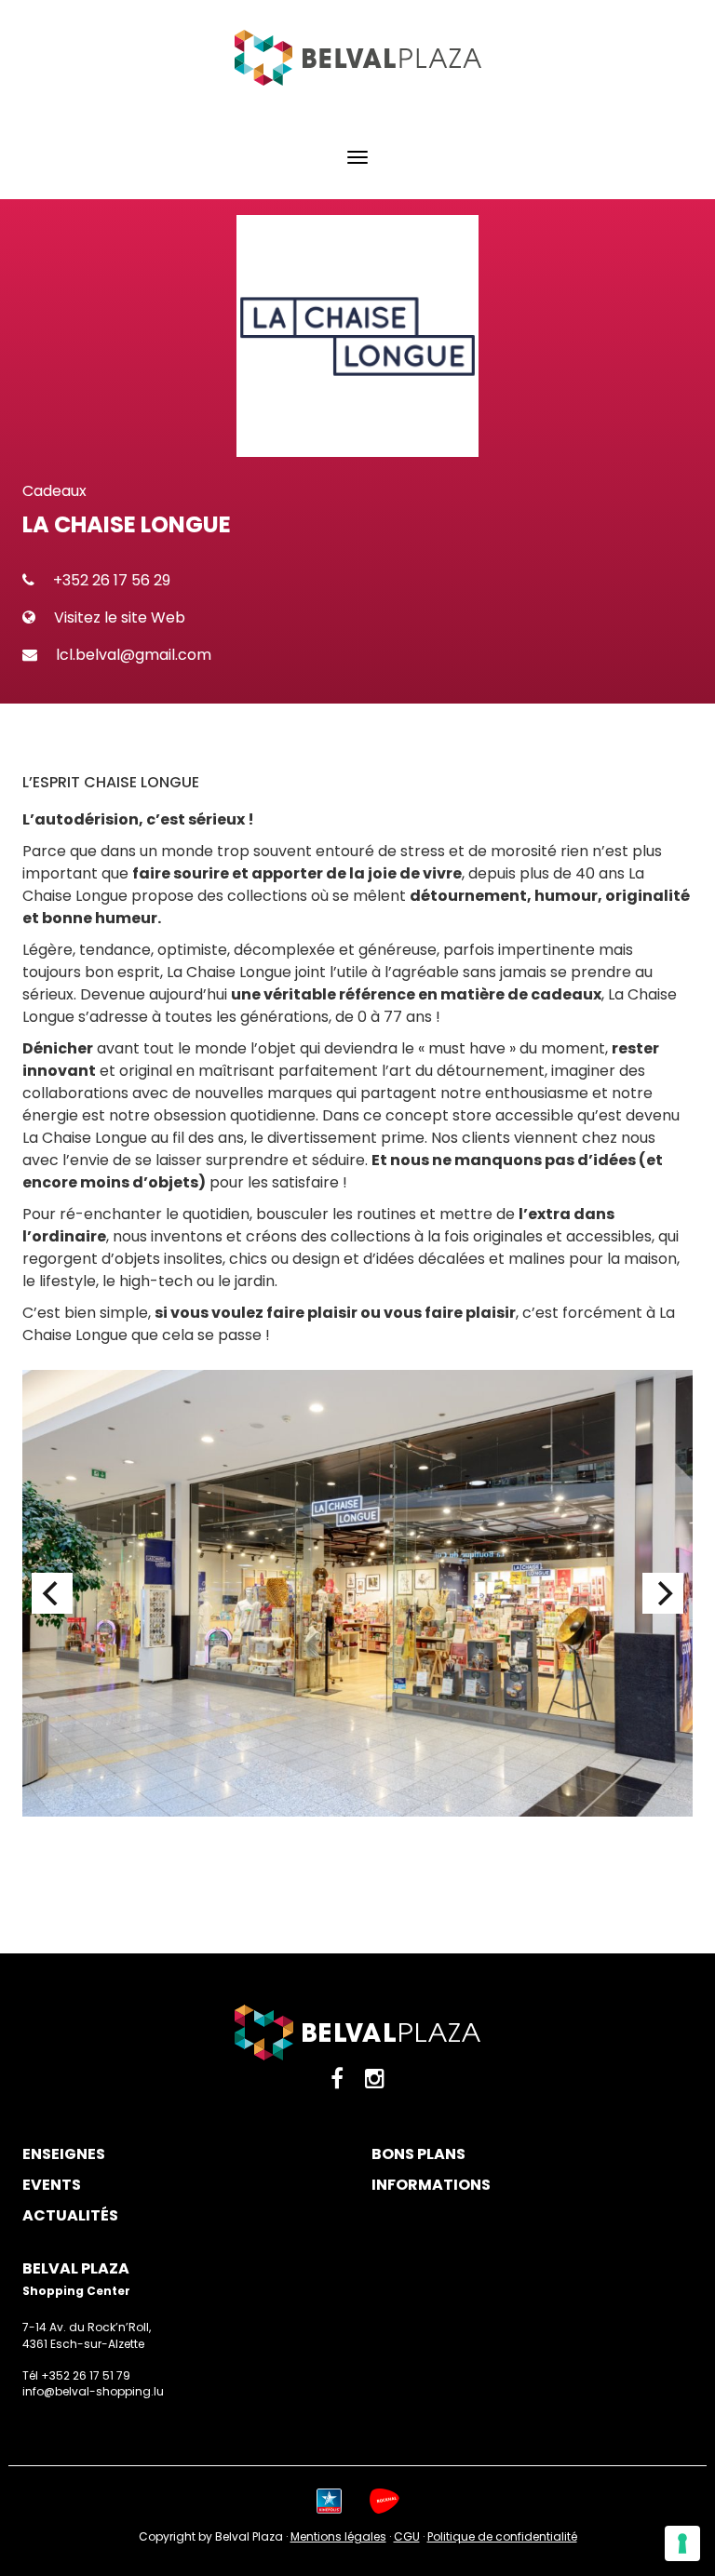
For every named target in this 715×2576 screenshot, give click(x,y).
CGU (407, 2536)
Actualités (70, 2216)
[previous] (52, 1593)
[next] (663, 1593)
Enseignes (64, 2154)
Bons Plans (418, 2154)
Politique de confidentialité (502, 2536)
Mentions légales (338, 2536)
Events (52, 2185)
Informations (431, 2185)
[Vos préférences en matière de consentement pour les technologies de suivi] (682, 2543)
